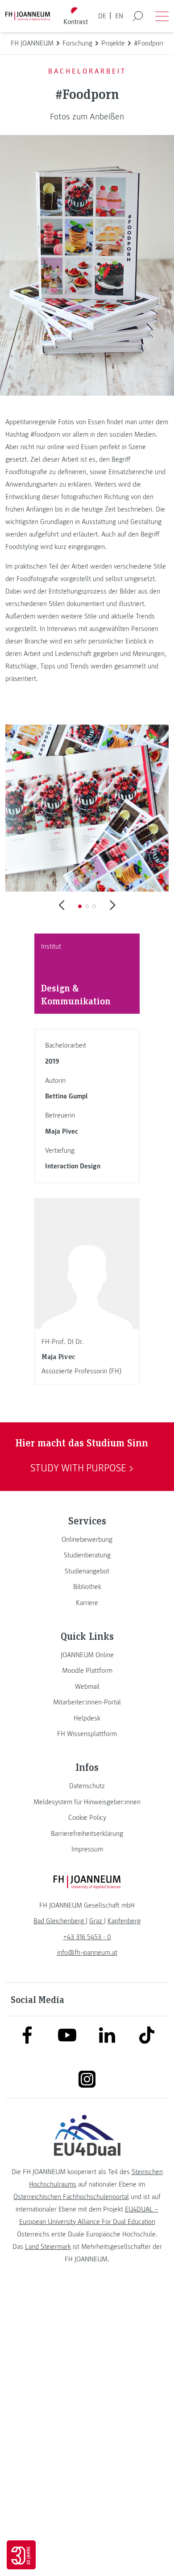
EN (119, 16)
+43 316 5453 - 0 (87, 1937)
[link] (87, 1540)
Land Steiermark (48, 2247)
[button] (80, 906)
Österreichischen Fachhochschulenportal (71, 2197)
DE (102, 16)
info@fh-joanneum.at (87, 1953)
